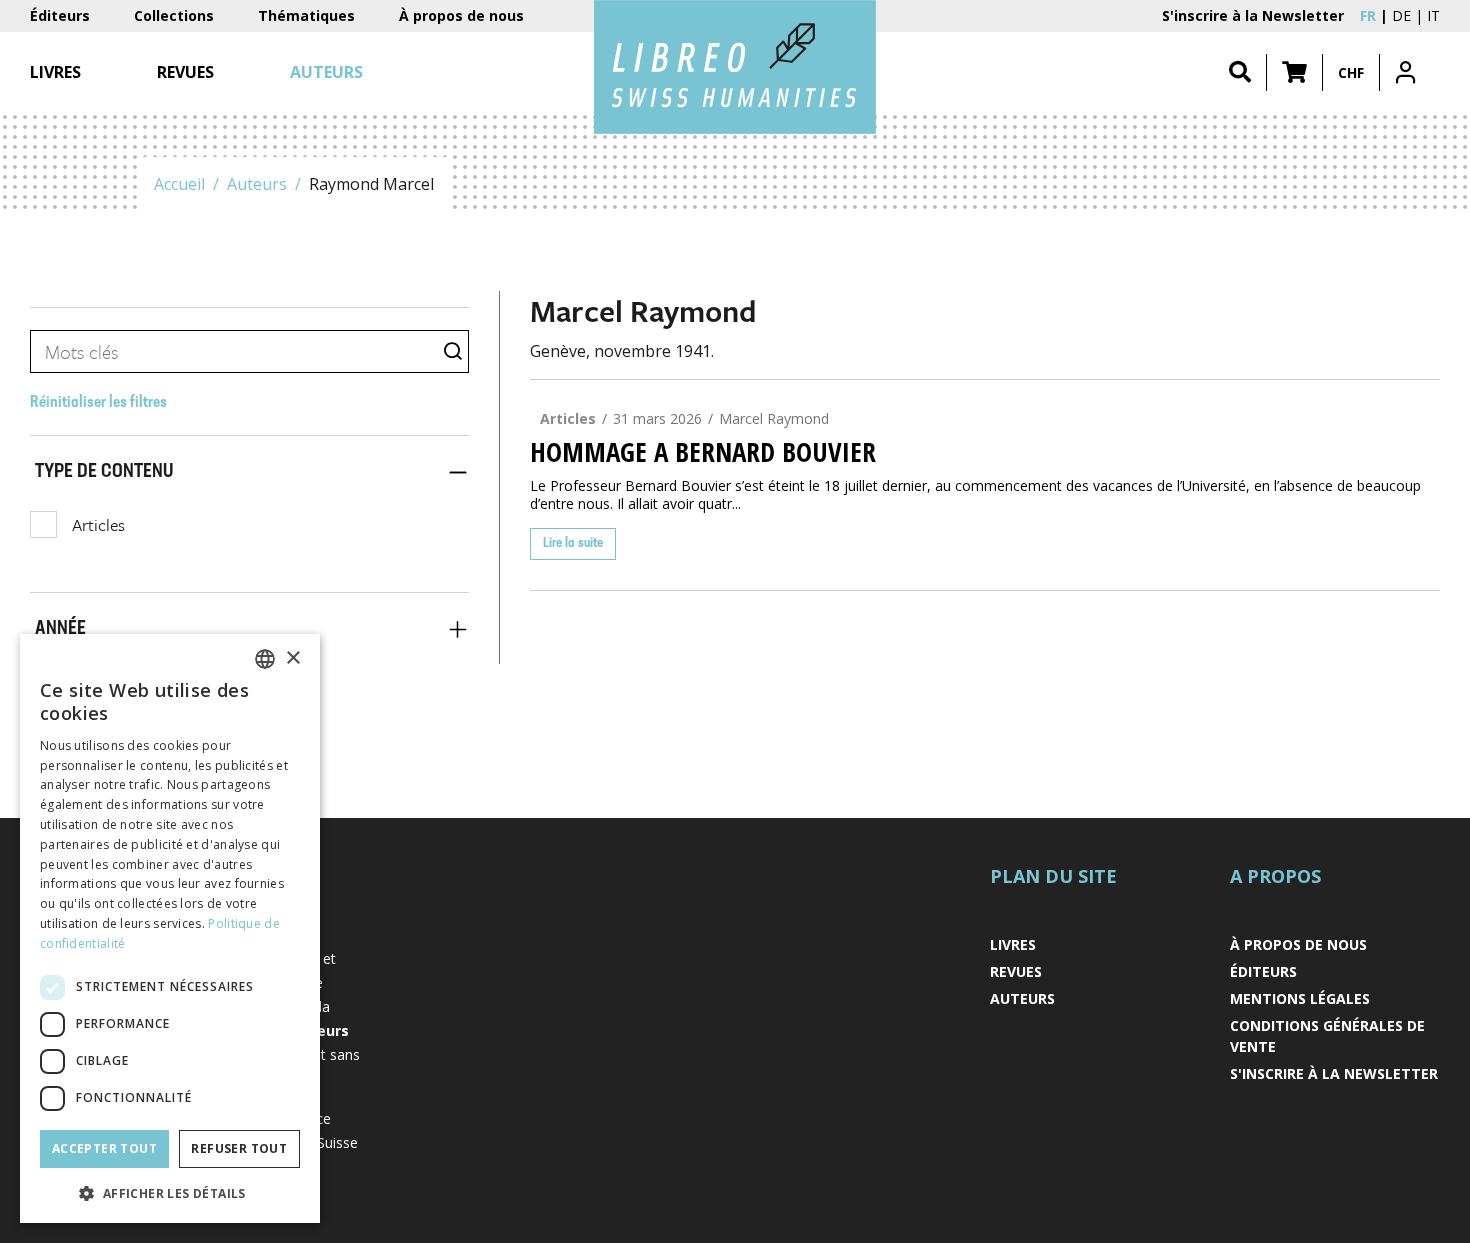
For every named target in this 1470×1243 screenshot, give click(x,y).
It (1433, 15)
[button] (1294, 72)
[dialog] (170, 928)
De (1401, 15)
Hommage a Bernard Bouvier (703, 452)
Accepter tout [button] (104, 1148)
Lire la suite (573, 543)
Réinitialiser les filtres (98, 403)
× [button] (292, 658)
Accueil (179, 184)
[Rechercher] (1240, 72)
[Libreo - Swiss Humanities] (735, 67)
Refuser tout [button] (239, 1148)
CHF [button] (1351, 72)
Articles (98, 524)
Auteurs (257, 184)
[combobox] (265, 659)
